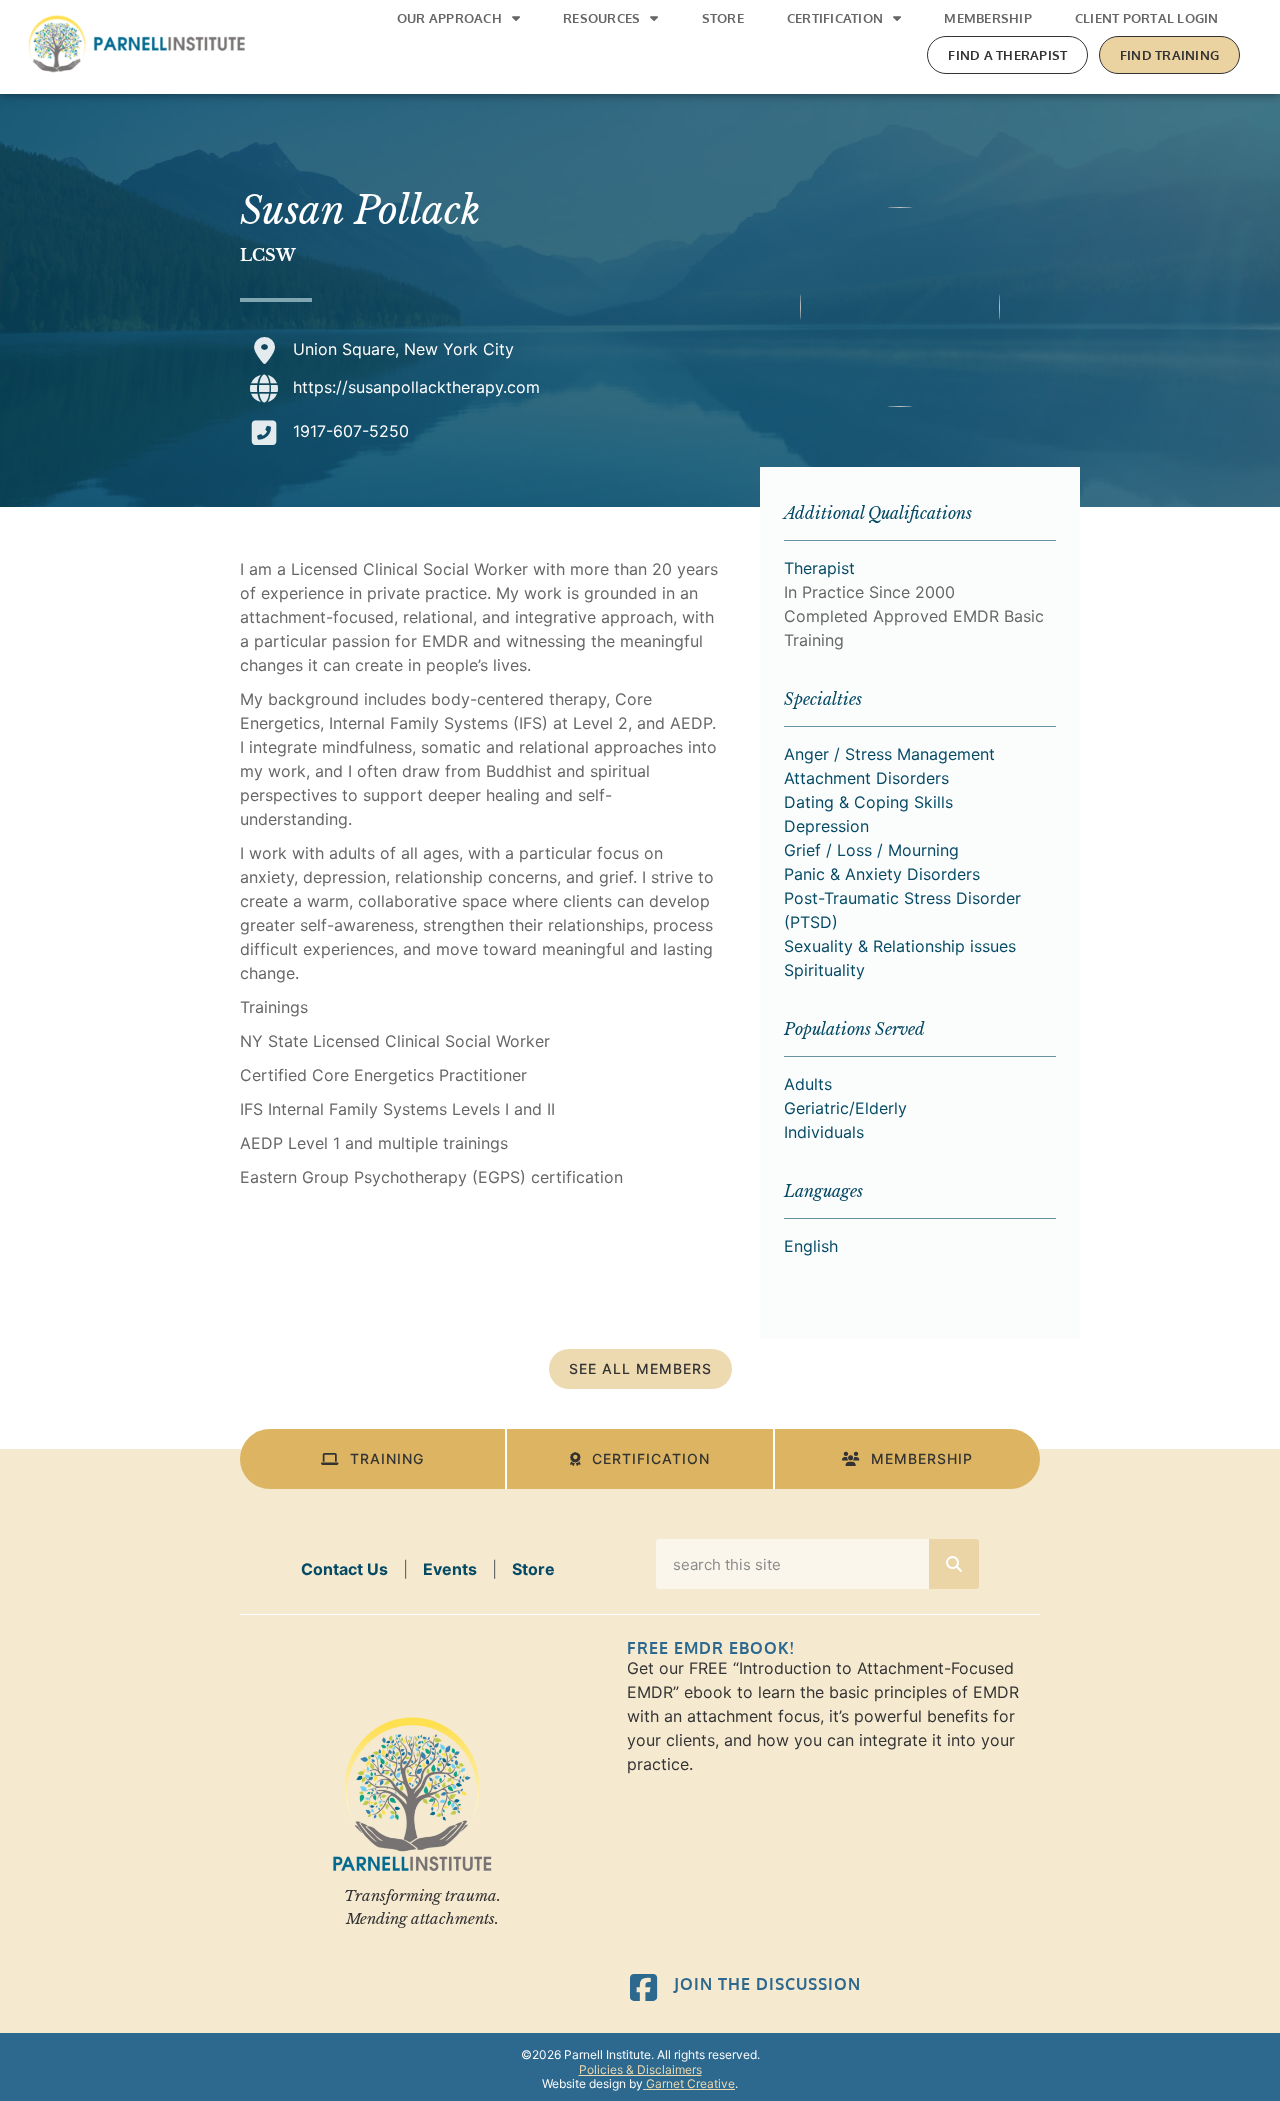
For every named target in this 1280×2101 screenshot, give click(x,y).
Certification (835, 18)
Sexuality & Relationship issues (900, 946)
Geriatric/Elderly (845, 1108)
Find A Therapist (1007, 55)
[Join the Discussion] (643, 1987)
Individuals (824, 1132)
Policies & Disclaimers (640, 2069)
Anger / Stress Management (889, 754)
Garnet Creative (689, 2083)
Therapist (819, 568)
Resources (601, 18)
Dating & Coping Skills (868, 802)
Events (450, 1569)
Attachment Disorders (866, 778)
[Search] (954, 1564)
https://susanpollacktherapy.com (416, 387)
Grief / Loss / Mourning (871, 850)
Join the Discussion (767, 1984)
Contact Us (344, 1569)
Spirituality (824, 970)
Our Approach (449, 18)
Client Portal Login (1147, 18)
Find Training (1169, 55)
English (811, 1246)
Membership (988, 18)
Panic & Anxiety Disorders (882, 874)
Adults (808, 1084)
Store (723, 18)
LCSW (268, 255)
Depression (826, 826)
